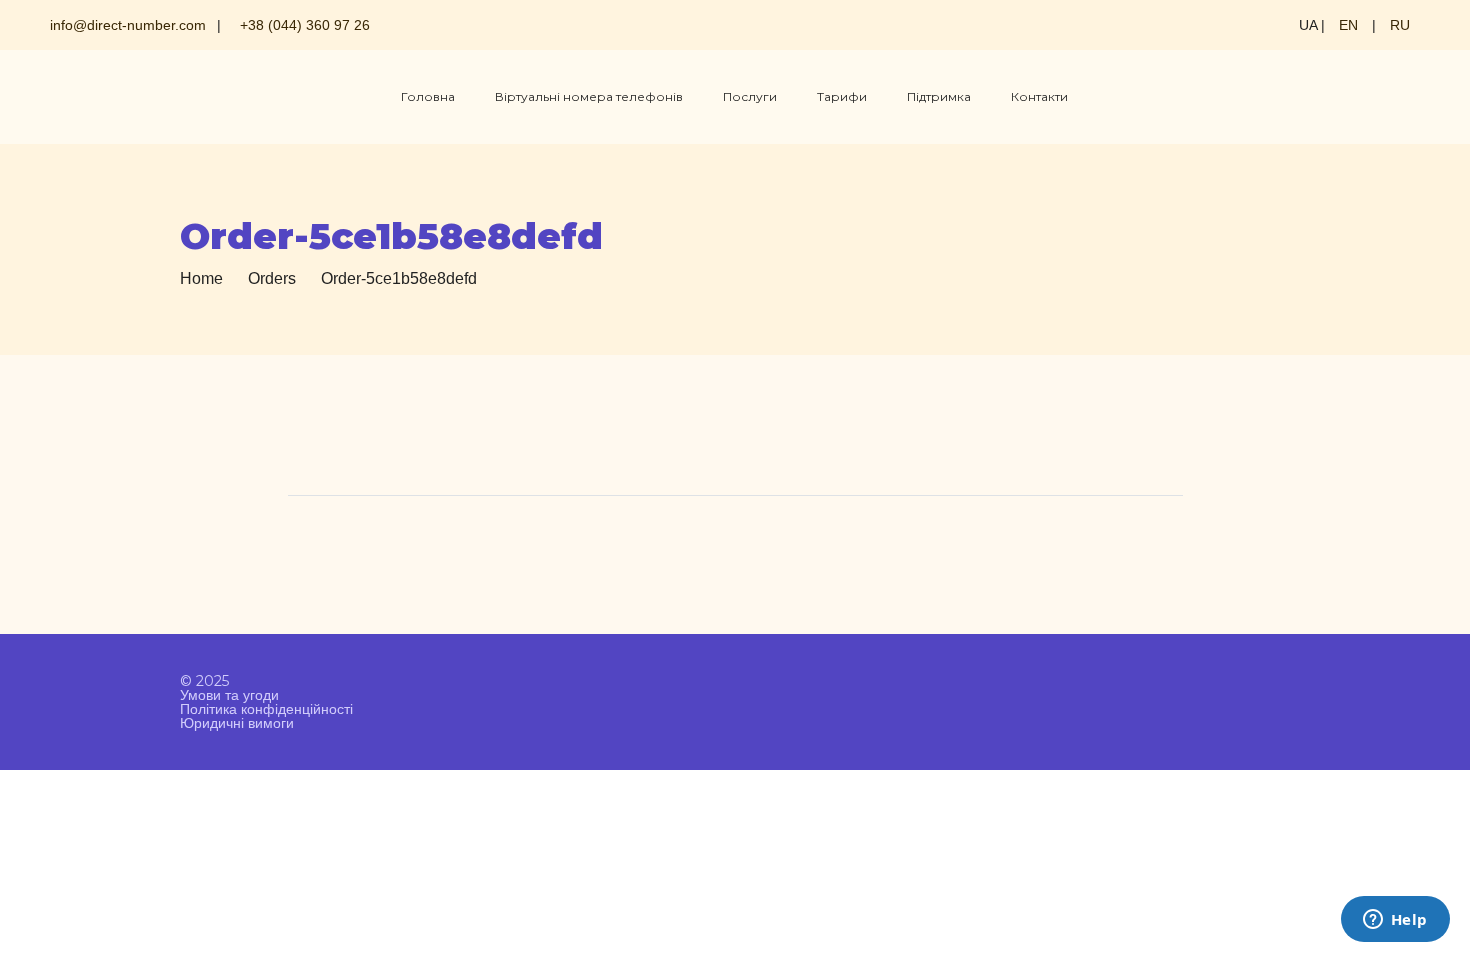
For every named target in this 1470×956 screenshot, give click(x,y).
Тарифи (842, 96)
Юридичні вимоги (237, 723)
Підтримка (939, 96)
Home (201, 278)
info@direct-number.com (128, 25)
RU (1400, 25)
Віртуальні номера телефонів (589, 96)
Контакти (1039, 96)
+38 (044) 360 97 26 (305, 25)
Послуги (750, 96)
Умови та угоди (229, 695)
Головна (428, 96)
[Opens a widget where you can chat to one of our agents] (1395, 921)
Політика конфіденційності (266, 709)
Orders (272, 278)
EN (1348, 25)
